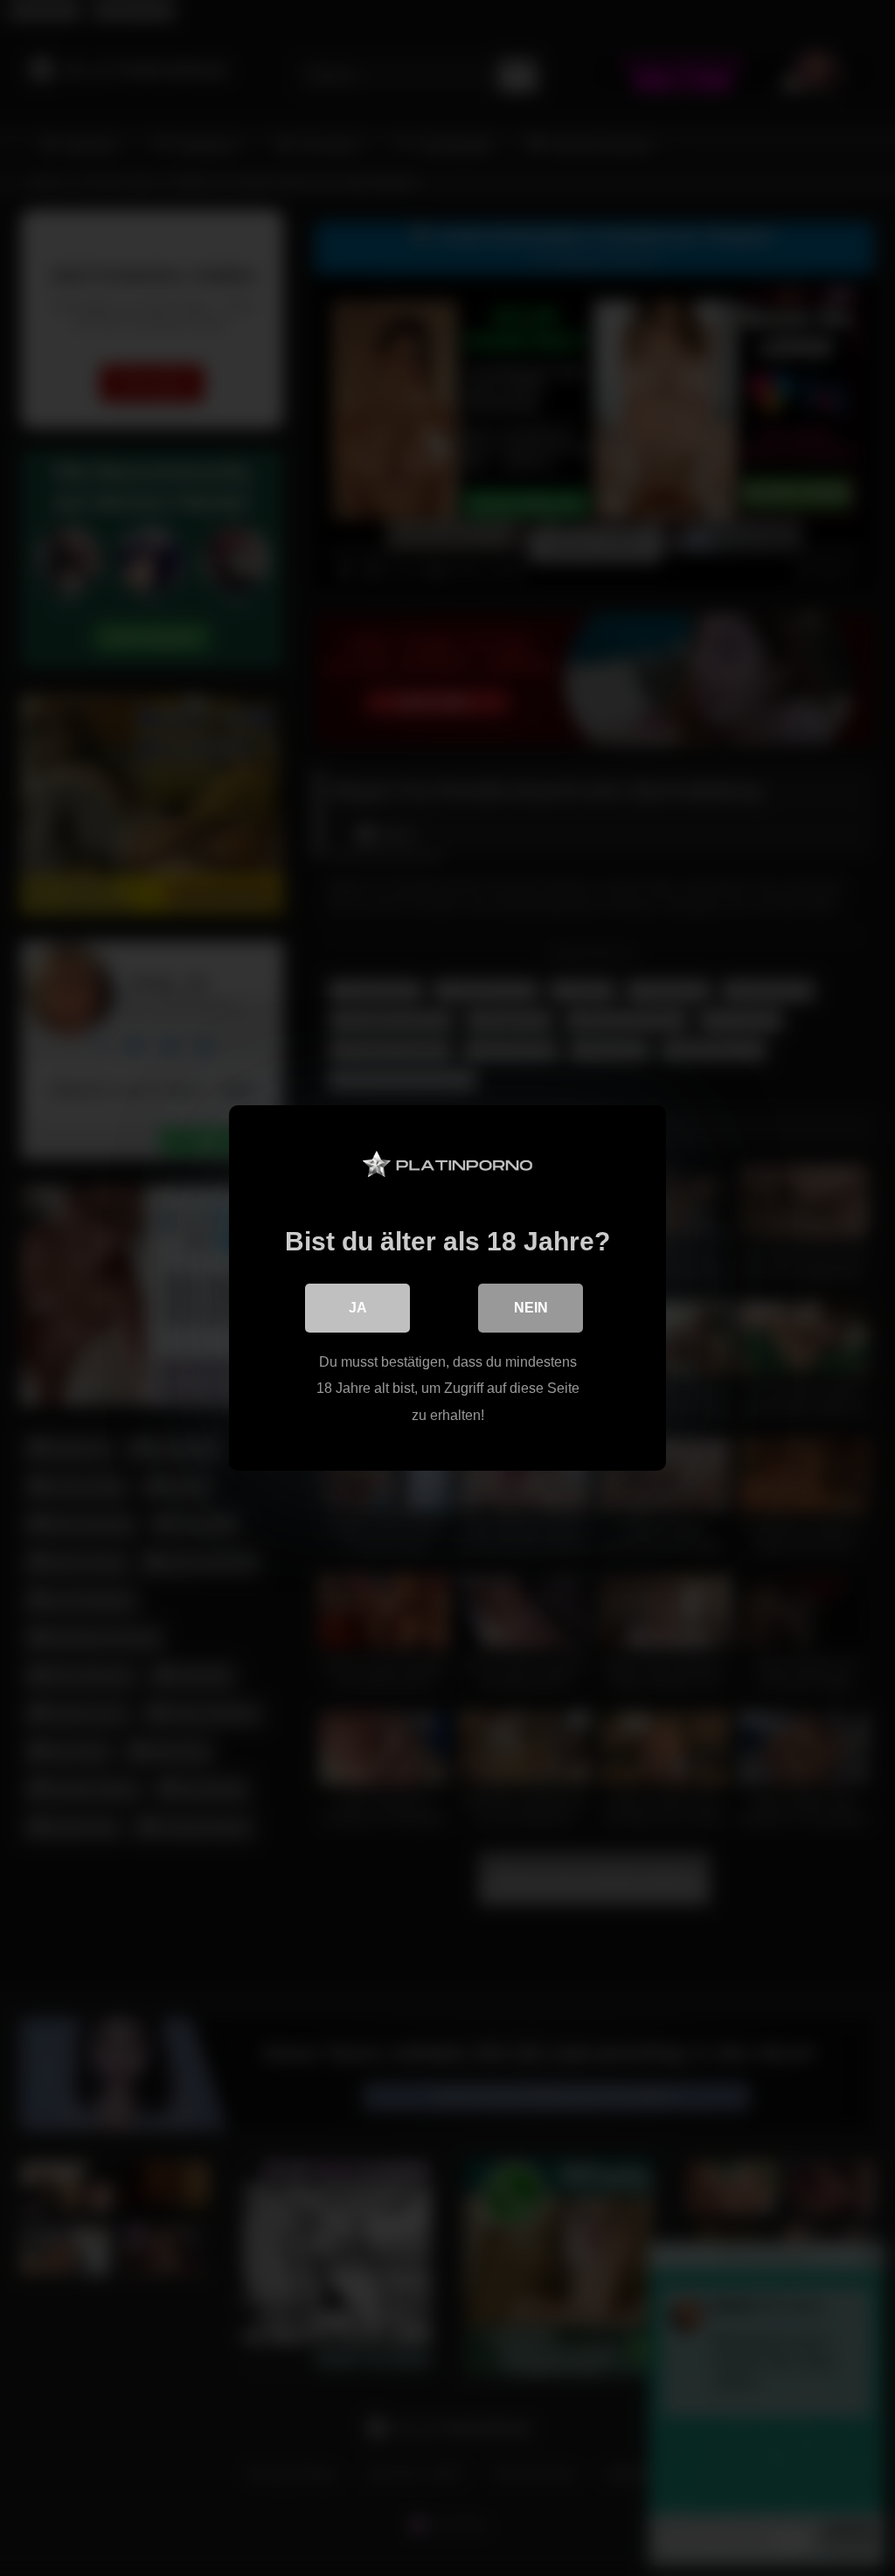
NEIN (531, 1308)
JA (358, 1308)
